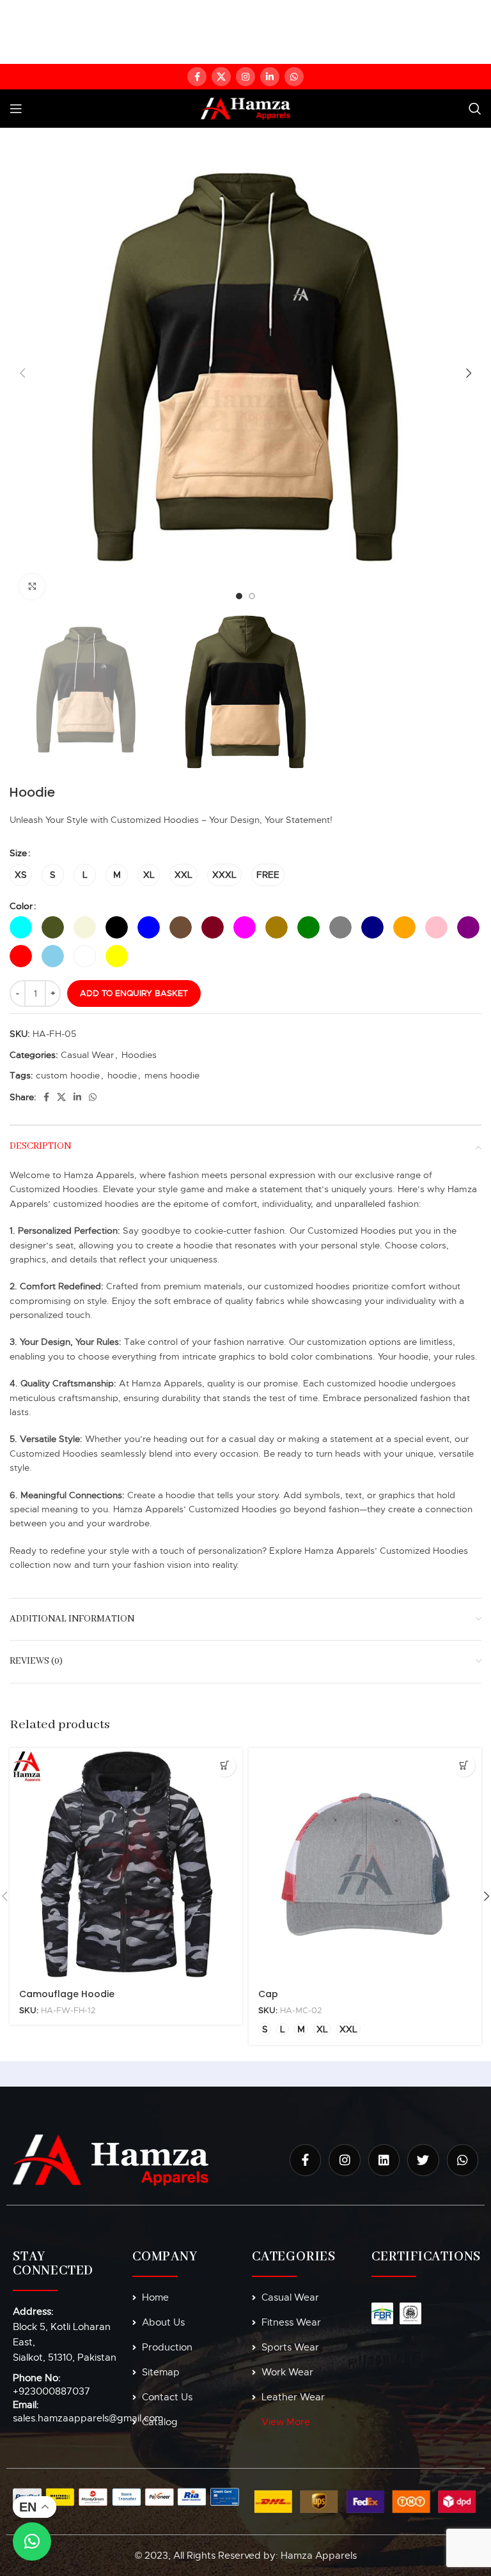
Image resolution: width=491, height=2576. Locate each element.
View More (286, 2422)
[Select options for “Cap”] (464, 1766)
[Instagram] (344, 2160)
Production (167, 2347)
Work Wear (287, 2372)
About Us (163, 2322)
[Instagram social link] (245, 77)
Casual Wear (87, 1055)
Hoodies (139, 1055)
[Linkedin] (384, 2160)
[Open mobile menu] (16, 109)
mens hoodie (172, 1075)
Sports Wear (290, 2347)
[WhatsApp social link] (294, 77)
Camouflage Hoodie (67, 1994)
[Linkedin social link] (270, 77)
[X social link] (221, 77)
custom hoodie (68, 1075)
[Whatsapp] (463, 2160)
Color (21, 906)
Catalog (160, 2422)
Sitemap (161, 2372)
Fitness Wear (291, 2322)
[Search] (475, 109)
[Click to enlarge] (32, 586)
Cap (268, 1994)
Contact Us (167, 2397)
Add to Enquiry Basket (134, 993)
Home (155, 2297)
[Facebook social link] (197, 77)
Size (18, 853)
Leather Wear (293, 2397)
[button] (225, 1766)
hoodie (122, 1075)
